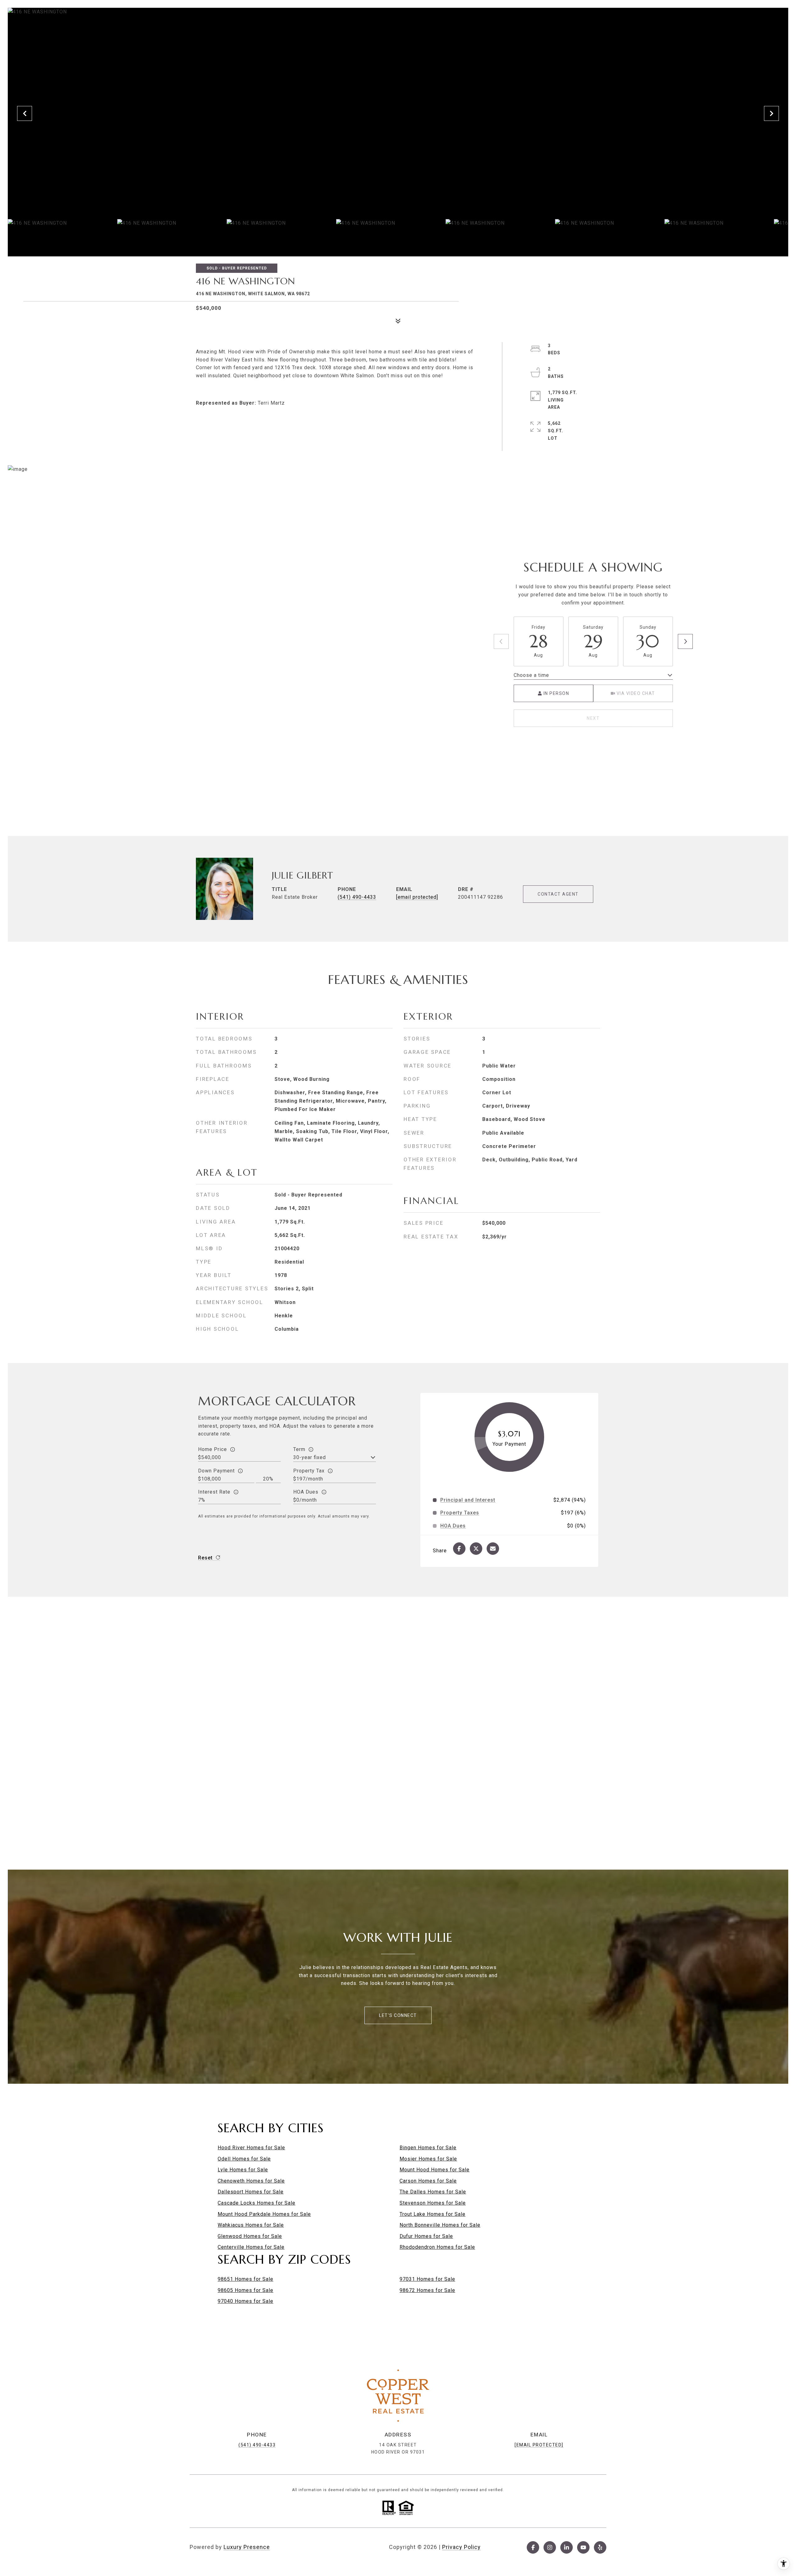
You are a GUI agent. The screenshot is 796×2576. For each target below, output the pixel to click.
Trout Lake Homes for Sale (433, 2214)
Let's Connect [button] (398, 2015)
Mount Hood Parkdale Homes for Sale (264, 2214)
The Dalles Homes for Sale (433, 2192)
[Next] (685, 641)
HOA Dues (306, 1492)
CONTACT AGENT (558, 894)
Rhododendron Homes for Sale (437, 2247)
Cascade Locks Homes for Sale (257, 2203)
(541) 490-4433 (357, 897)
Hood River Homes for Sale (251, 2148)
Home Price (213, 1449)
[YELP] (600, 2547)
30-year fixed (310, 1457)
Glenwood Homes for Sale (250, 2236)
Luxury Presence (247, 2547)
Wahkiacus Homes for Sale (251, 2225)
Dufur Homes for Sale (426, 2236)
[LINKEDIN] (567, 2547)
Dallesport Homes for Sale (251, 2192)
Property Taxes (460, 1513)
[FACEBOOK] (533, 2547)
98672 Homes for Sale (427, 2290)
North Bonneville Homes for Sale (440, 2225)
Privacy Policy (461, 2547)
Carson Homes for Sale (428, 2181)
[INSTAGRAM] (550, 2547)
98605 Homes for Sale (245, 2290)
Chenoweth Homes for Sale (251, 2181)
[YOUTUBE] (583, 2547)
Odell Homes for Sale (244, 2159)
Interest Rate (214, 1492)
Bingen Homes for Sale (428, 2148)
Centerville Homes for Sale (251, 2247)
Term (299, 1449)
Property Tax (309, 1471)
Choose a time (531, 675)
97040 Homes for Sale (245, 2301)
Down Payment (216, 1471)
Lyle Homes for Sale (243, 2170)
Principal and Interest (468, 1500)
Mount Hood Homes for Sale (435, 2170)
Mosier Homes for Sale (428, 2159)
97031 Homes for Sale (427, 2279)
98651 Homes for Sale (245, 2279)
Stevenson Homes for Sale (433, 2203)
